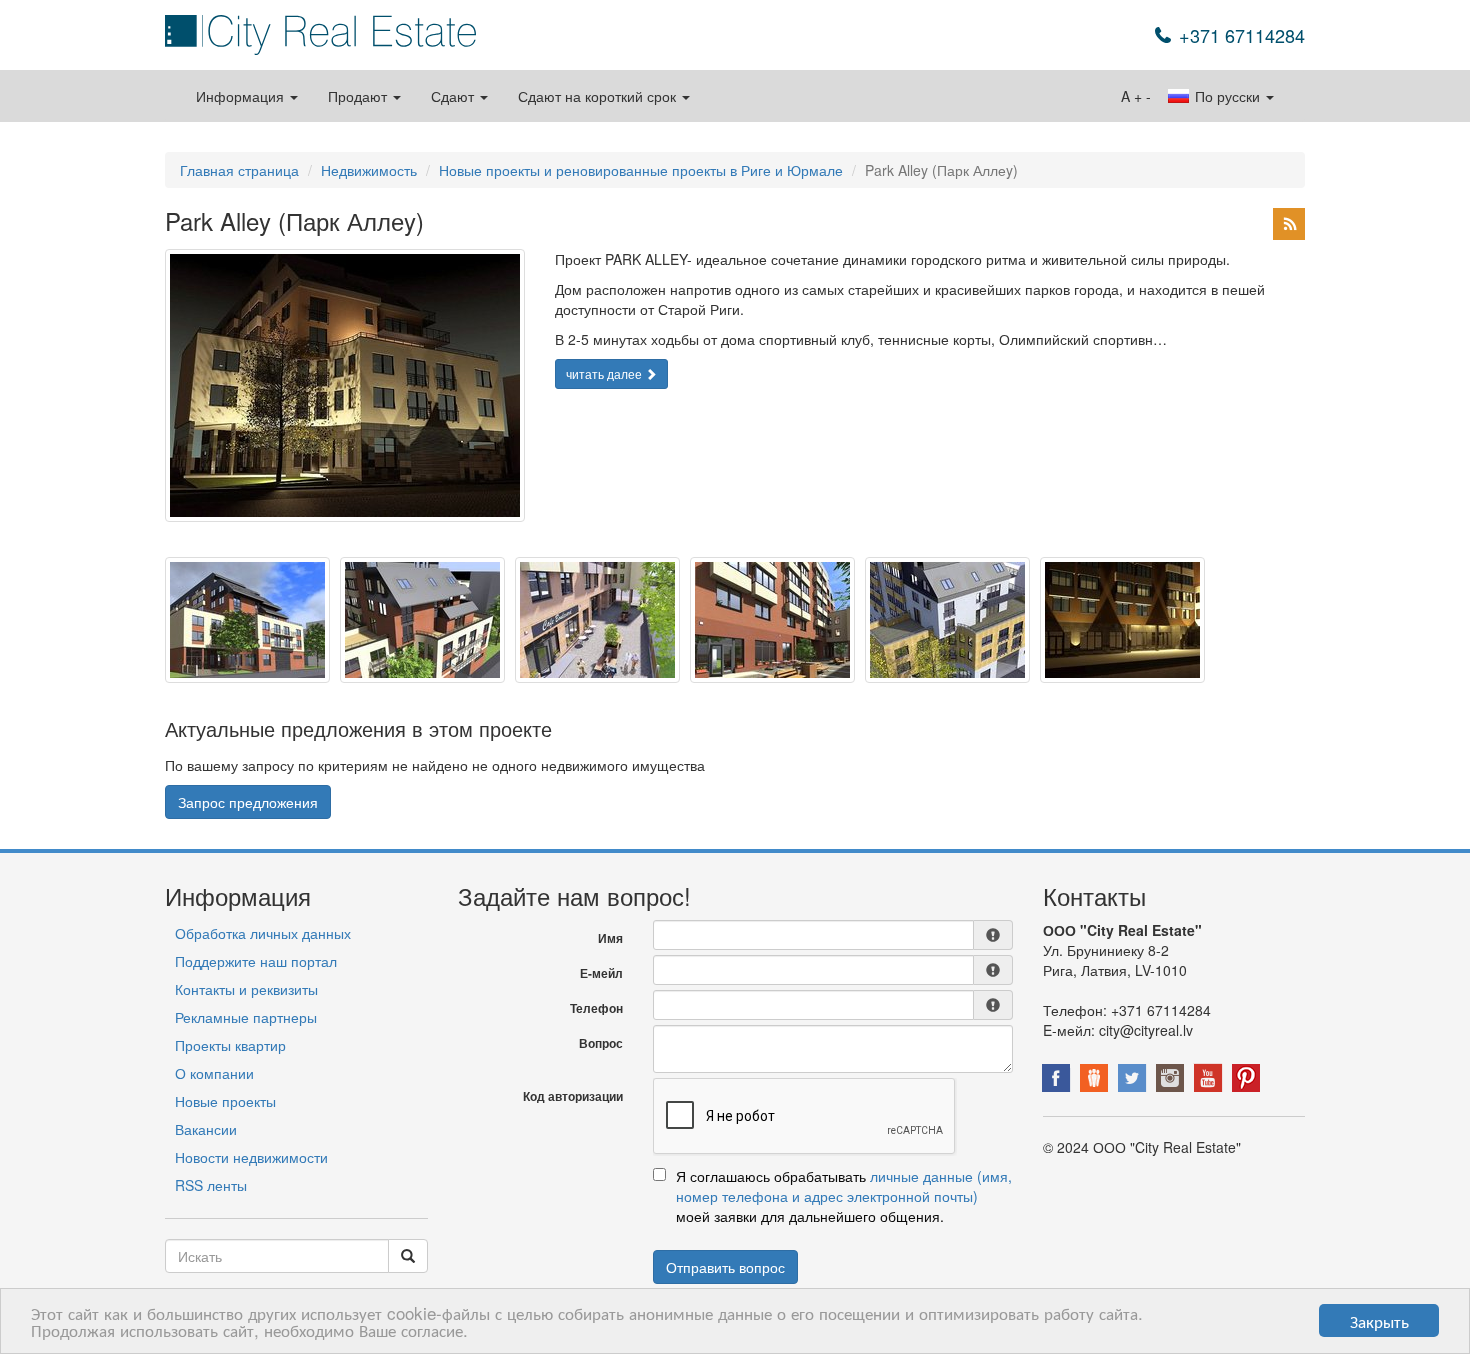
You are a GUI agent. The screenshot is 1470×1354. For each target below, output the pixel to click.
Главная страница (239, 170)
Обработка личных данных (263, 933)
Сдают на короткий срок (599, 96)
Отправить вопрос (725, 1267)
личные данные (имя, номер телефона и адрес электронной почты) (844, 1186)
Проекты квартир (230, 1045)
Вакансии (206, 1129)
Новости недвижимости (251, 1157)
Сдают (454, 96)
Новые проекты (225, 1101)
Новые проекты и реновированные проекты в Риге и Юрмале (641, 170)
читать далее (605, 373)
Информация (242, 96)
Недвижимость (369, 170)
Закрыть (1379, 1320)
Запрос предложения (248, 802)
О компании (214, 1073)
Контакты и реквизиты (246, 989)
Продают (359, 96)
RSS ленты (211, 1185)
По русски (1227, 96)
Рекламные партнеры (246, 1017)
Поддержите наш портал (256, 961)
